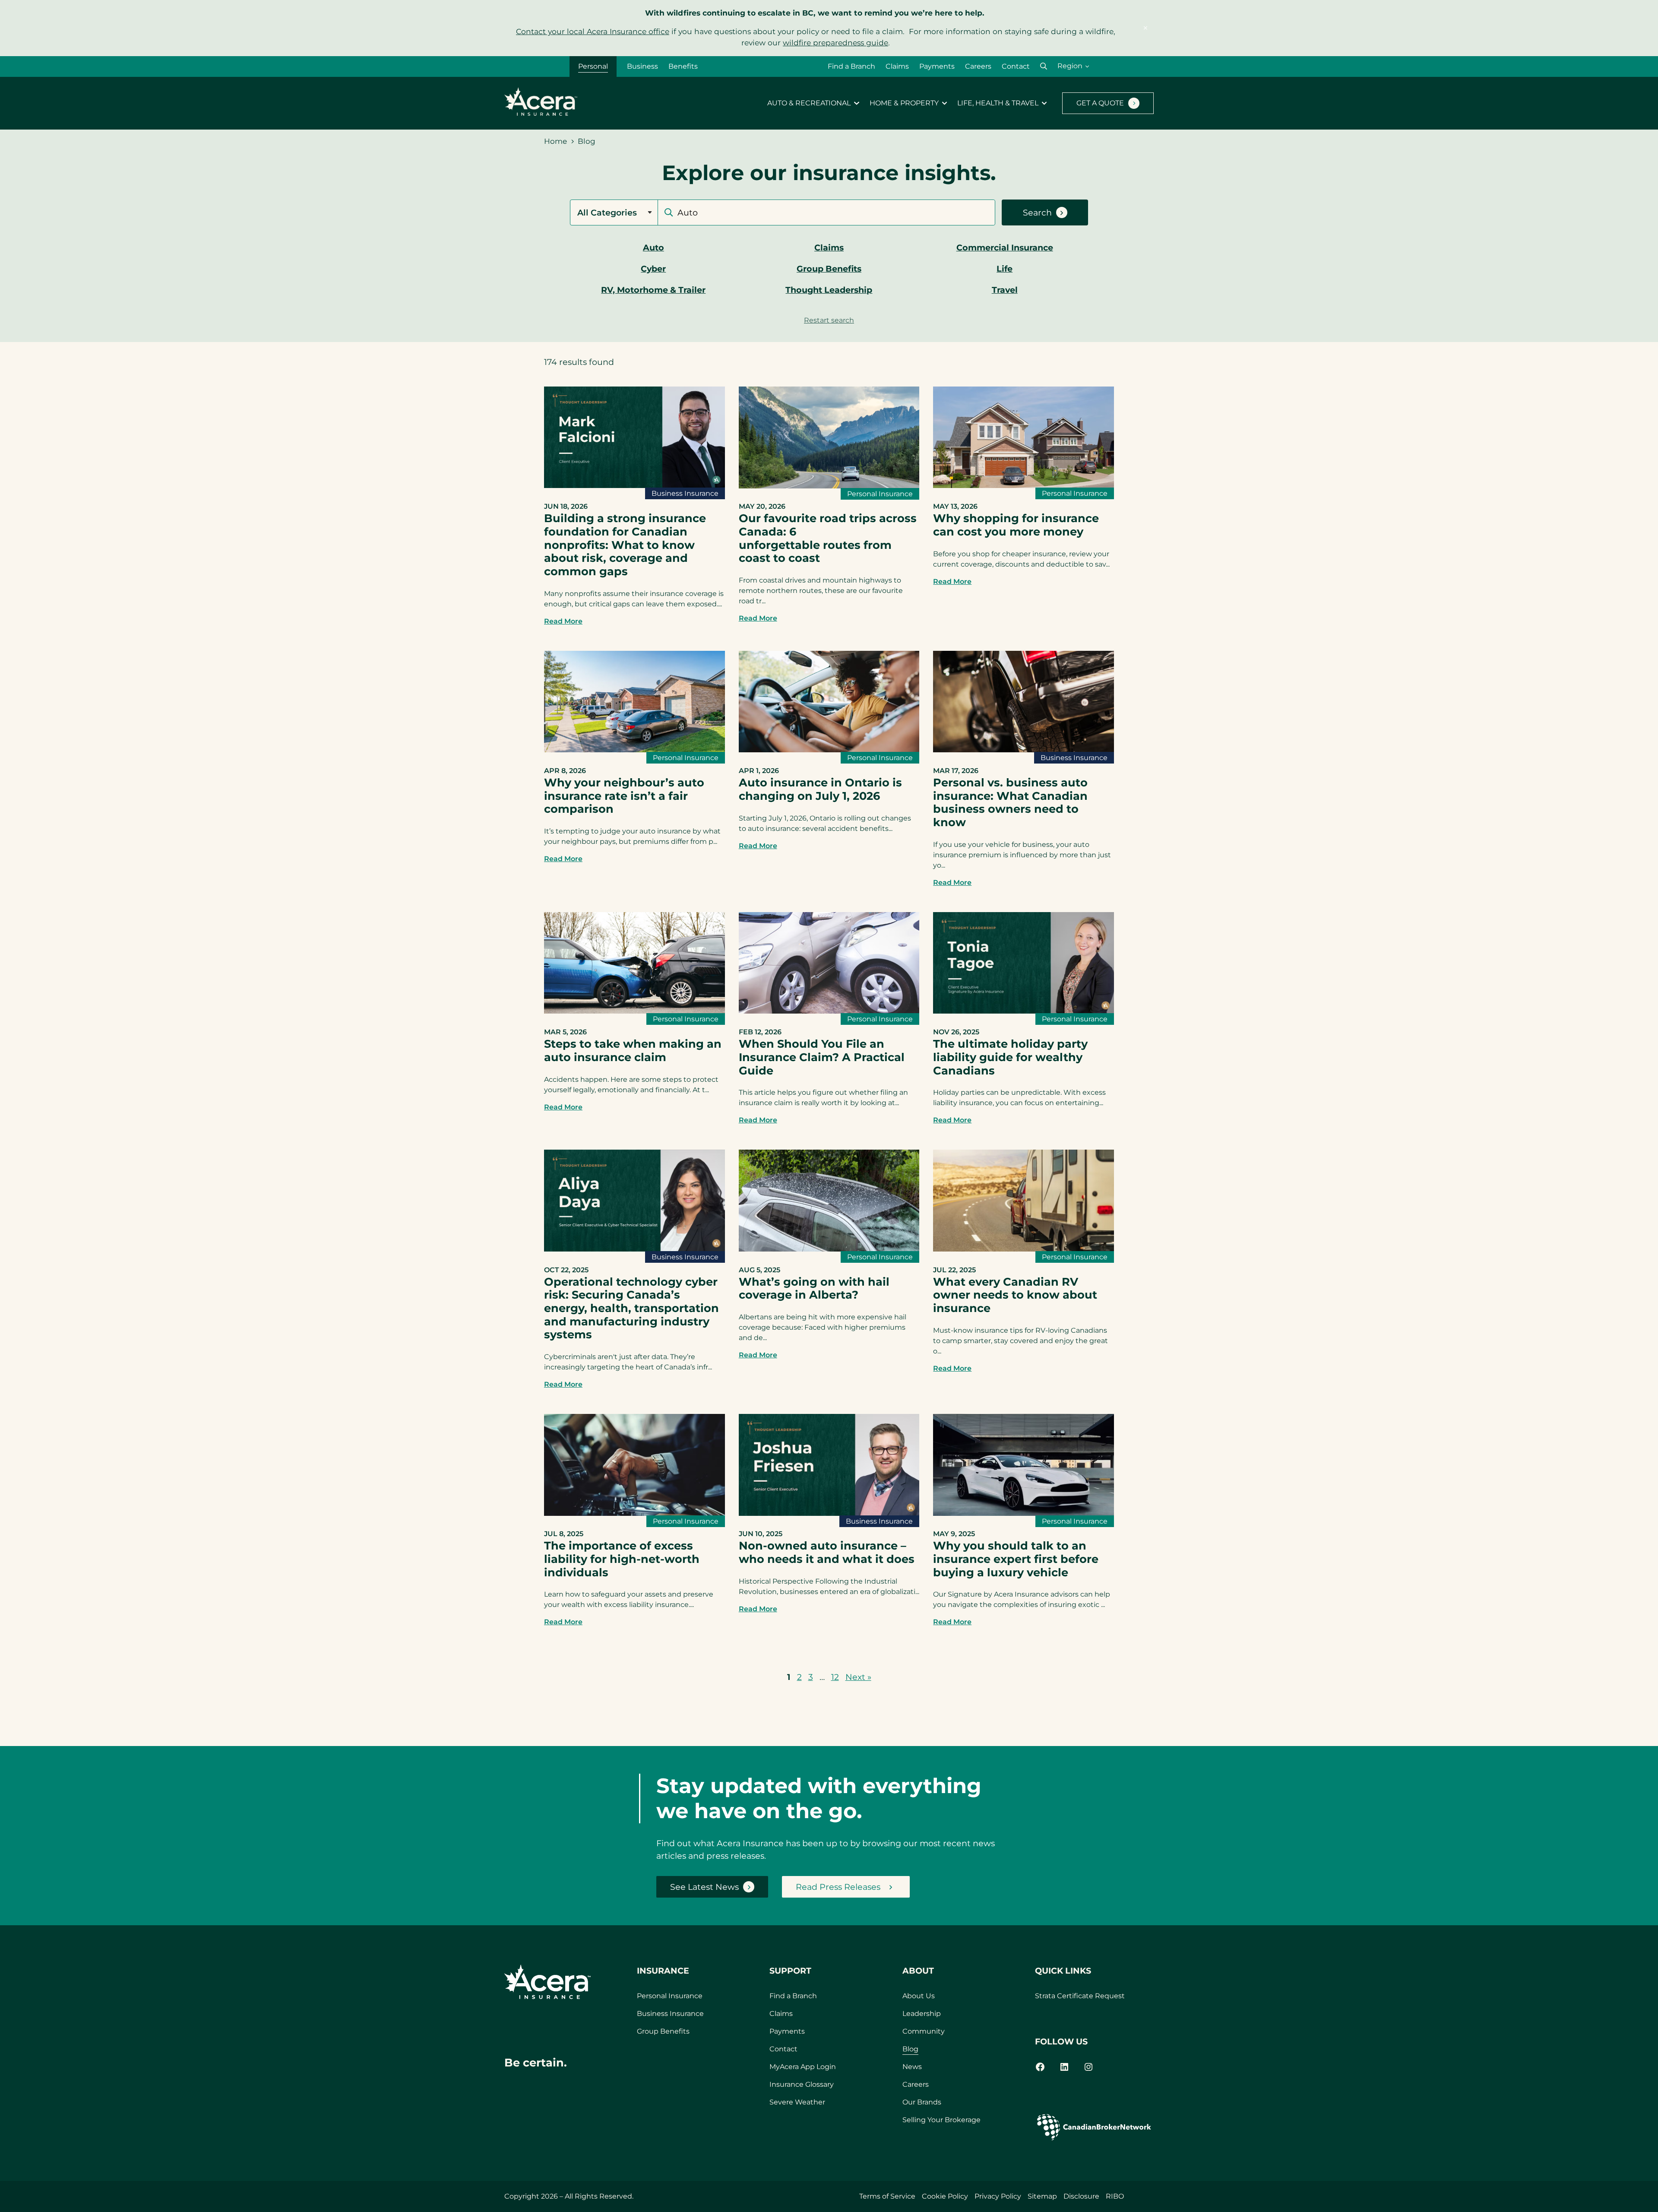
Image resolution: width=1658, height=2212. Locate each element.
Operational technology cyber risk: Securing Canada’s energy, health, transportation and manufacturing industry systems (631, 1308)
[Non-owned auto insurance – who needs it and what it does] (829, 1513)
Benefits (683, 66)
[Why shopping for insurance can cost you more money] (1024, 485)
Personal (593, 66)
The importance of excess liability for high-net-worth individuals (622, 1559)
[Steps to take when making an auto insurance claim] (634, 1011)
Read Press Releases (838, 1887)
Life (1005, 269)
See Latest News (704, 1887)
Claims (897, 66)
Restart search (829, 320)
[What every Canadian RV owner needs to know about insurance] (1024, 1249)
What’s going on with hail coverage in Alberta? (814, 1288)
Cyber (653, 269)
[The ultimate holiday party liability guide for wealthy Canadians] (1024, 1011)
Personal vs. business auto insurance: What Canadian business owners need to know (1010, 802)
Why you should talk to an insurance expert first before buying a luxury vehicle (1016, 1559)
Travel (1005, 290)
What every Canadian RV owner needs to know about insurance (1015, 1295)
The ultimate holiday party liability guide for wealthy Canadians (1010, 1057)
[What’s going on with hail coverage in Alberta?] (829, 1249)
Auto (653, 247)
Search (1037, 212)
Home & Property (904, 103)
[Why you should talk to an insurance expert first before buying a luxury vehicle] (1024, 1513)
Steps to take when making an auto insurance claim (633, 1050)
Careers (978, 66)
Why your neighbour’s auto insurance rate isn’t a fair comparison (624, 795)
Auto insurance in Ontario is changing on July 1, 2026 (820, 789)
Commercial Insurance (1005, 247)
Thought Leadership (829, 290)
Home (555, 141)
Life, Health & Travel (998, 103)
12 (835, 1677)
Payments (937, 66)
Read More (563, 621)
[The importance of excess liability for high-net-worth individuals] (634, 1513)
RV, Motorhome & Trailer (653, 290)
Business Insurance (685, 493)
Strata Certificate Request (1080, 1996)
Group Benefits (829, 269)
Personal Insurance (880, 494)
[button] (1044, 66)
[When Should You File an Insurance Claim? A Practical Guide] (829, 1011)
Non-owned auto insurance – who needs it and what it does (827, 1552)
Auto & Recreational (809, 103)
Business (642, 66)
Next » (858, 1677)
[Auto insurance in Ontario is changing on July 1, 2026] (829, 749)
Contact (1016, 66)
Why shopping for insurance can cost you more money (1016, 525)
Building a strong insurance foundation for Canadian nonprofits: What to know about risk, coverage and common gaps (625, 545)
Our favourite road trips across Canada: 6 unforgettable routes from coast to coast (828, 538)
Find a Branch (851, 66)
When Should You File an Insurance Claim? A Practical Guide (822, 1057)
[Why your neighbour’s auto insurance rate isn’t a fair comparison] (634, 749)
